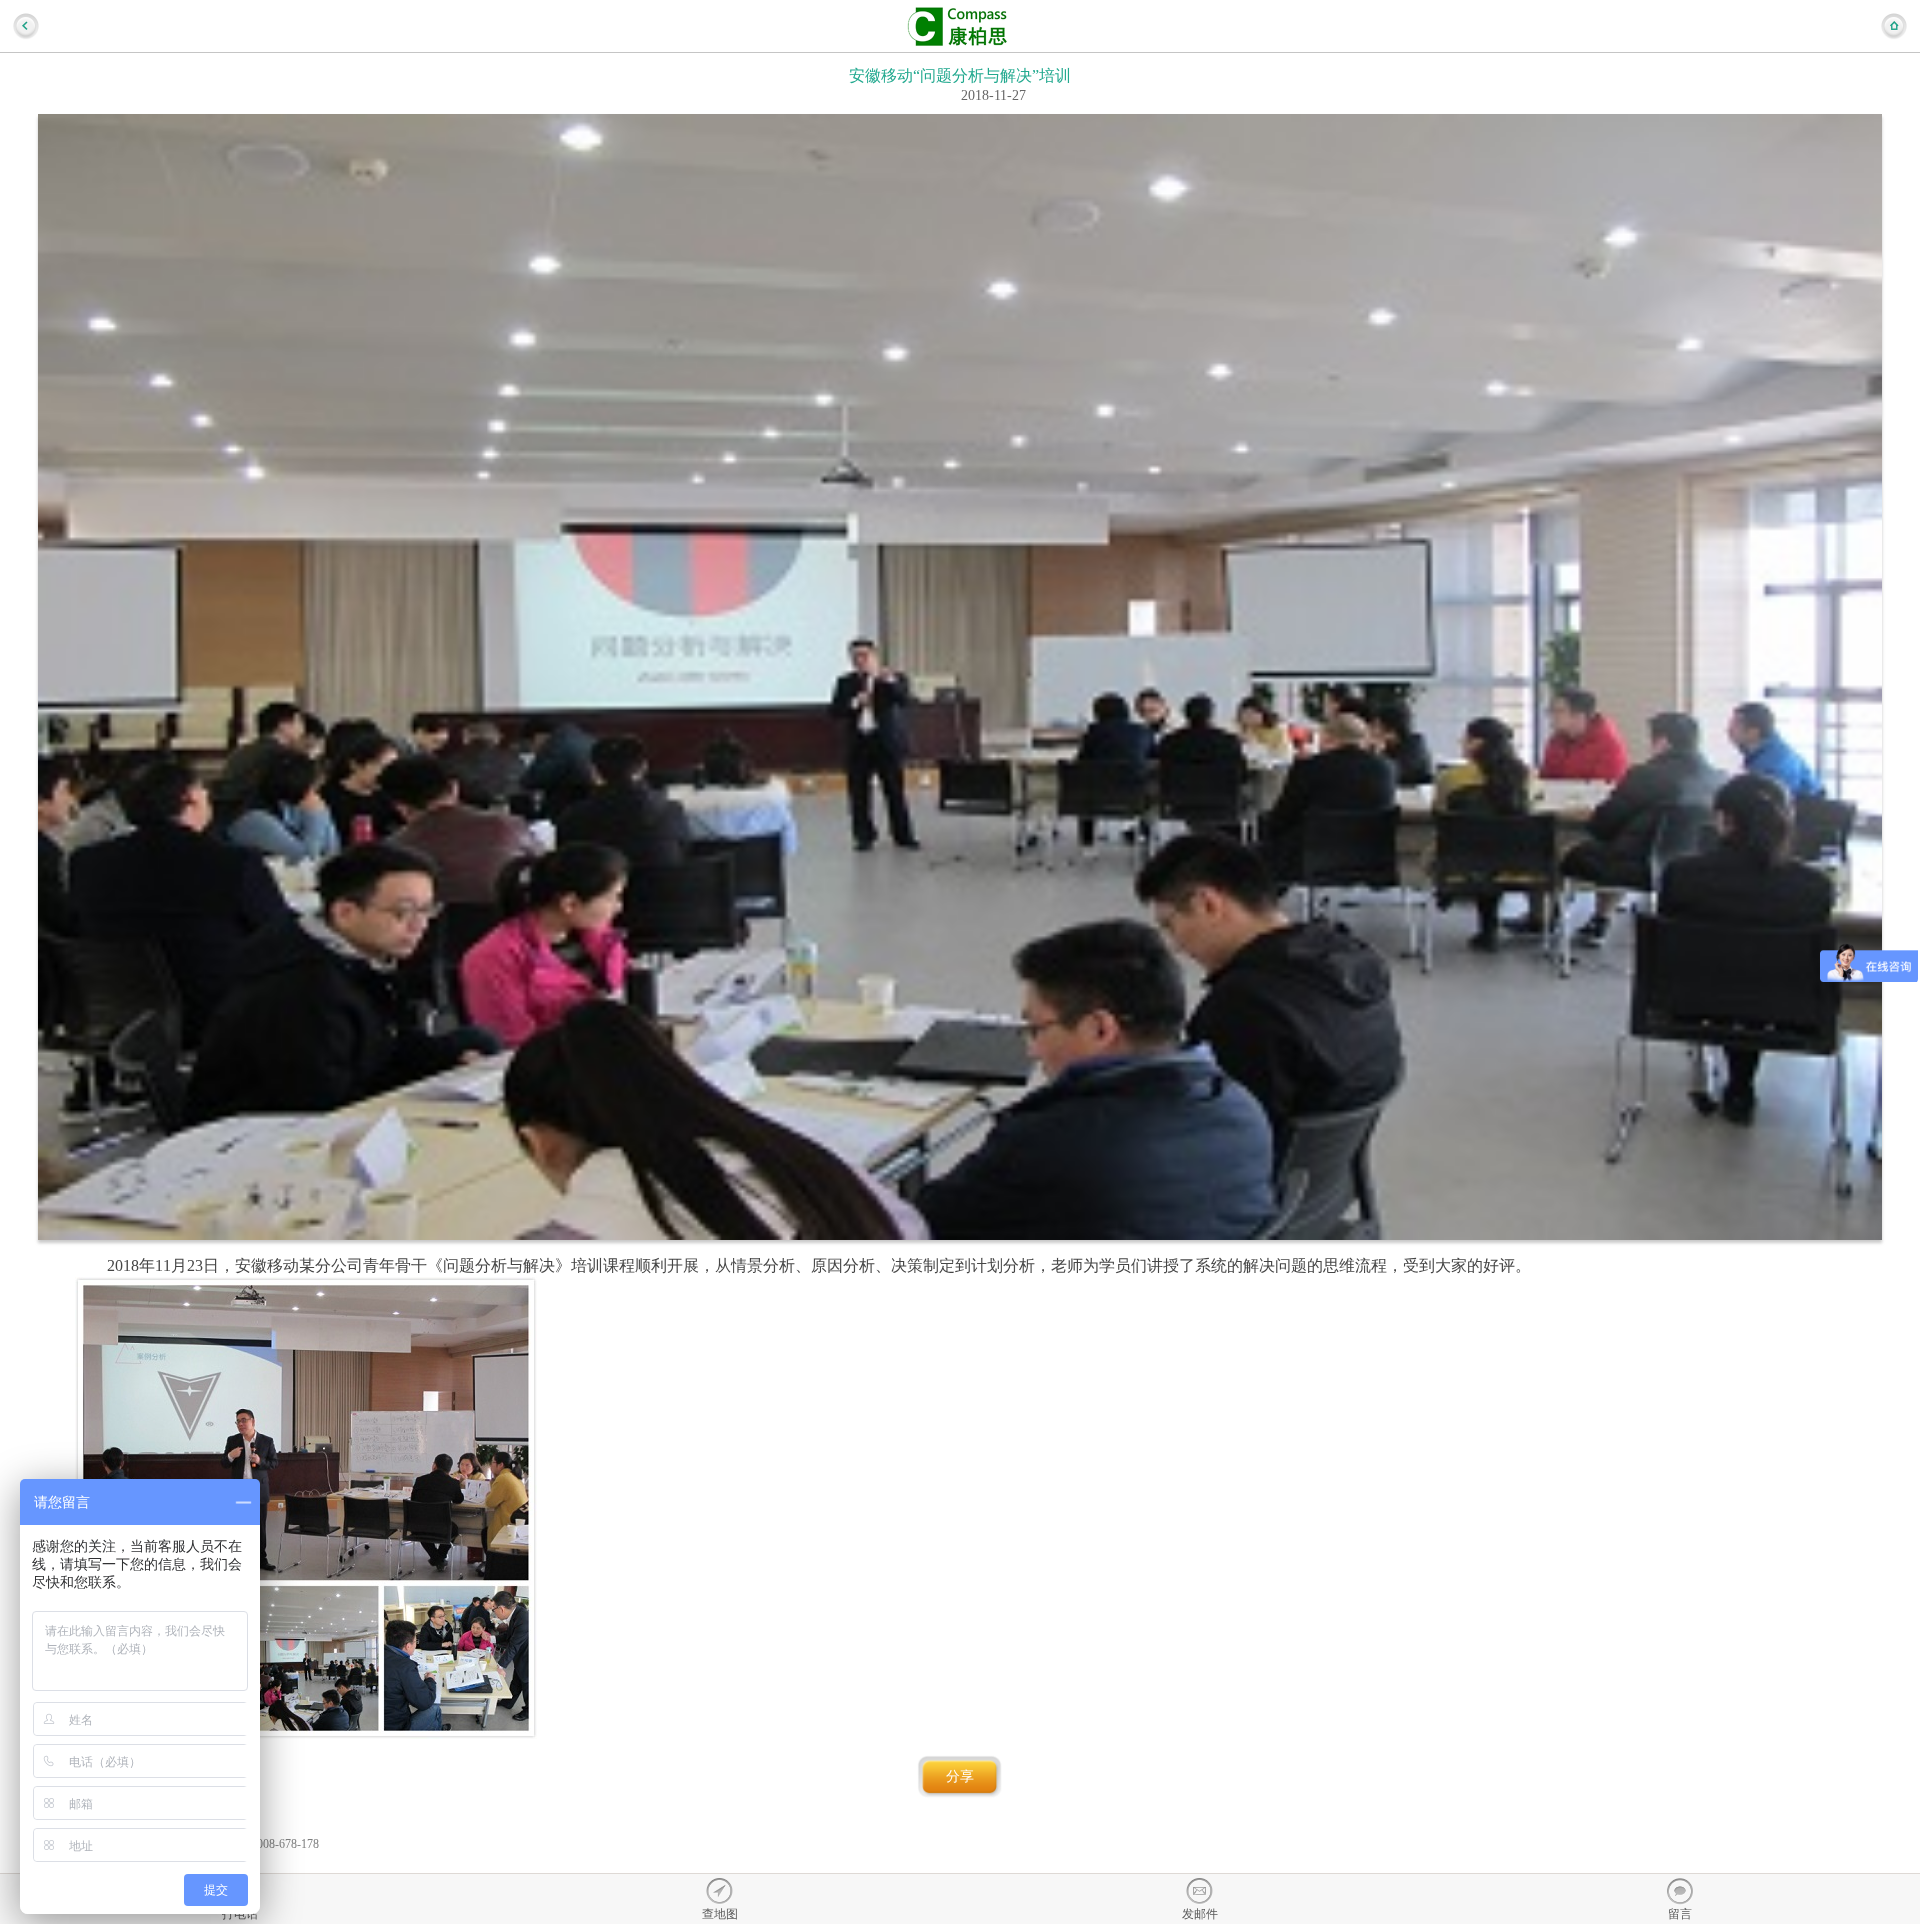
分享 (960, 1776)
